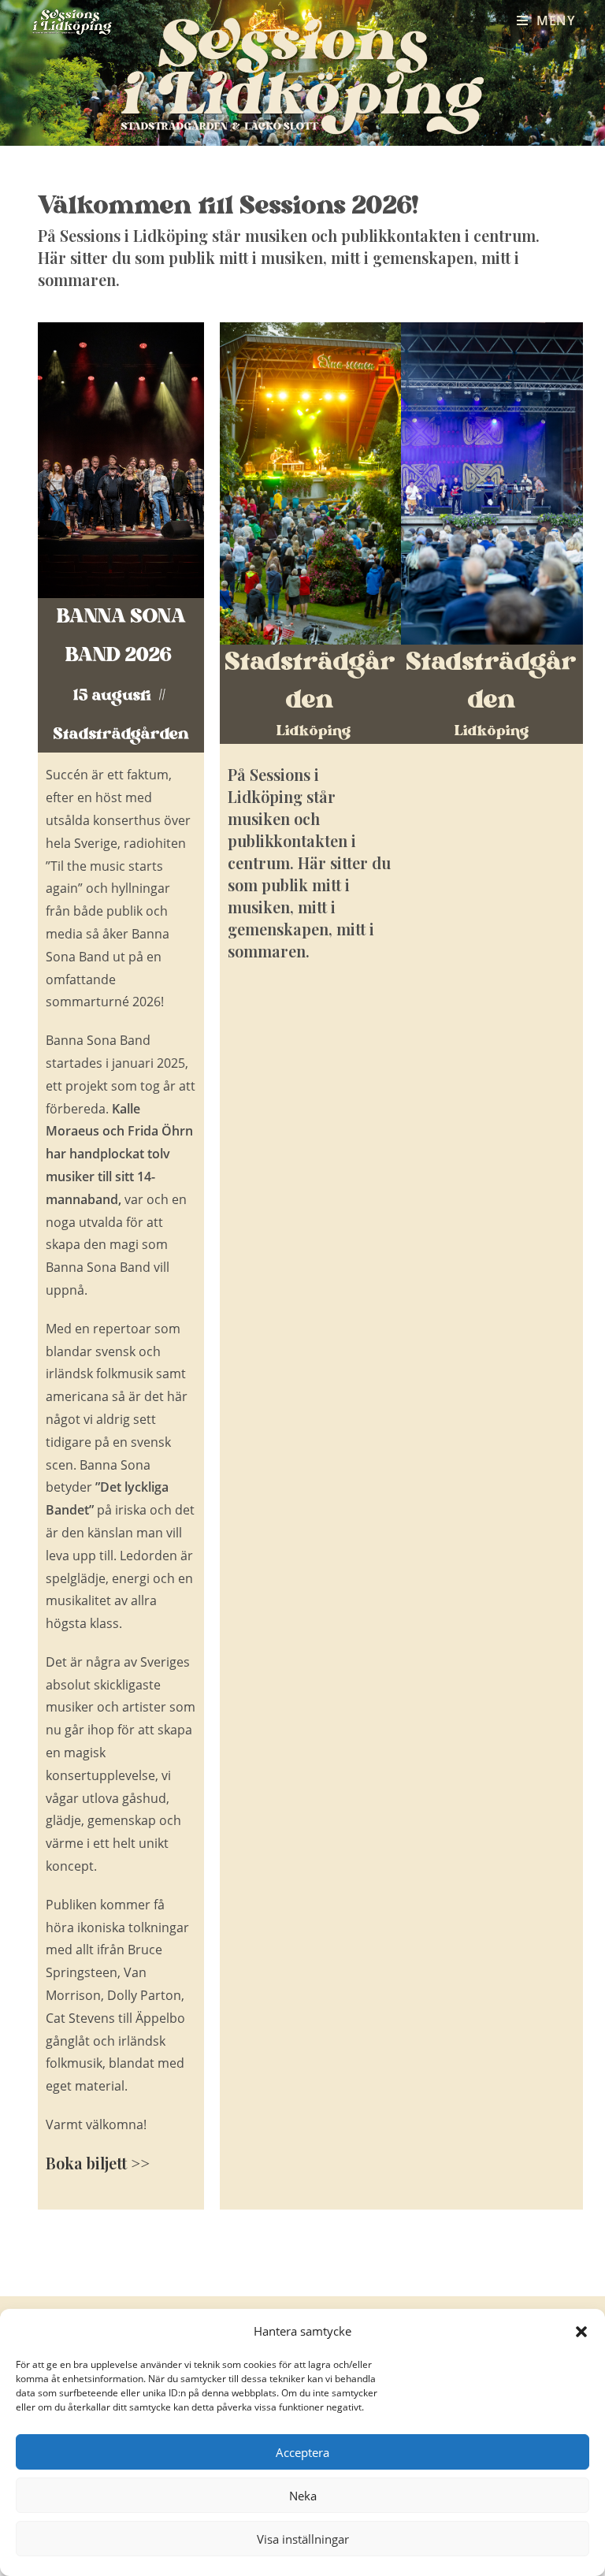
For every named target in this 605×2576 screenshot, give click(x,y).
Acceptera (302, 2452)
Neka (303, 2496)
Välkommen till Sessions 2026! (232, 207)
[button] (581, 2332)
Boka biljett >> (98, 2163)
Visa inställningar (303, 2539)
